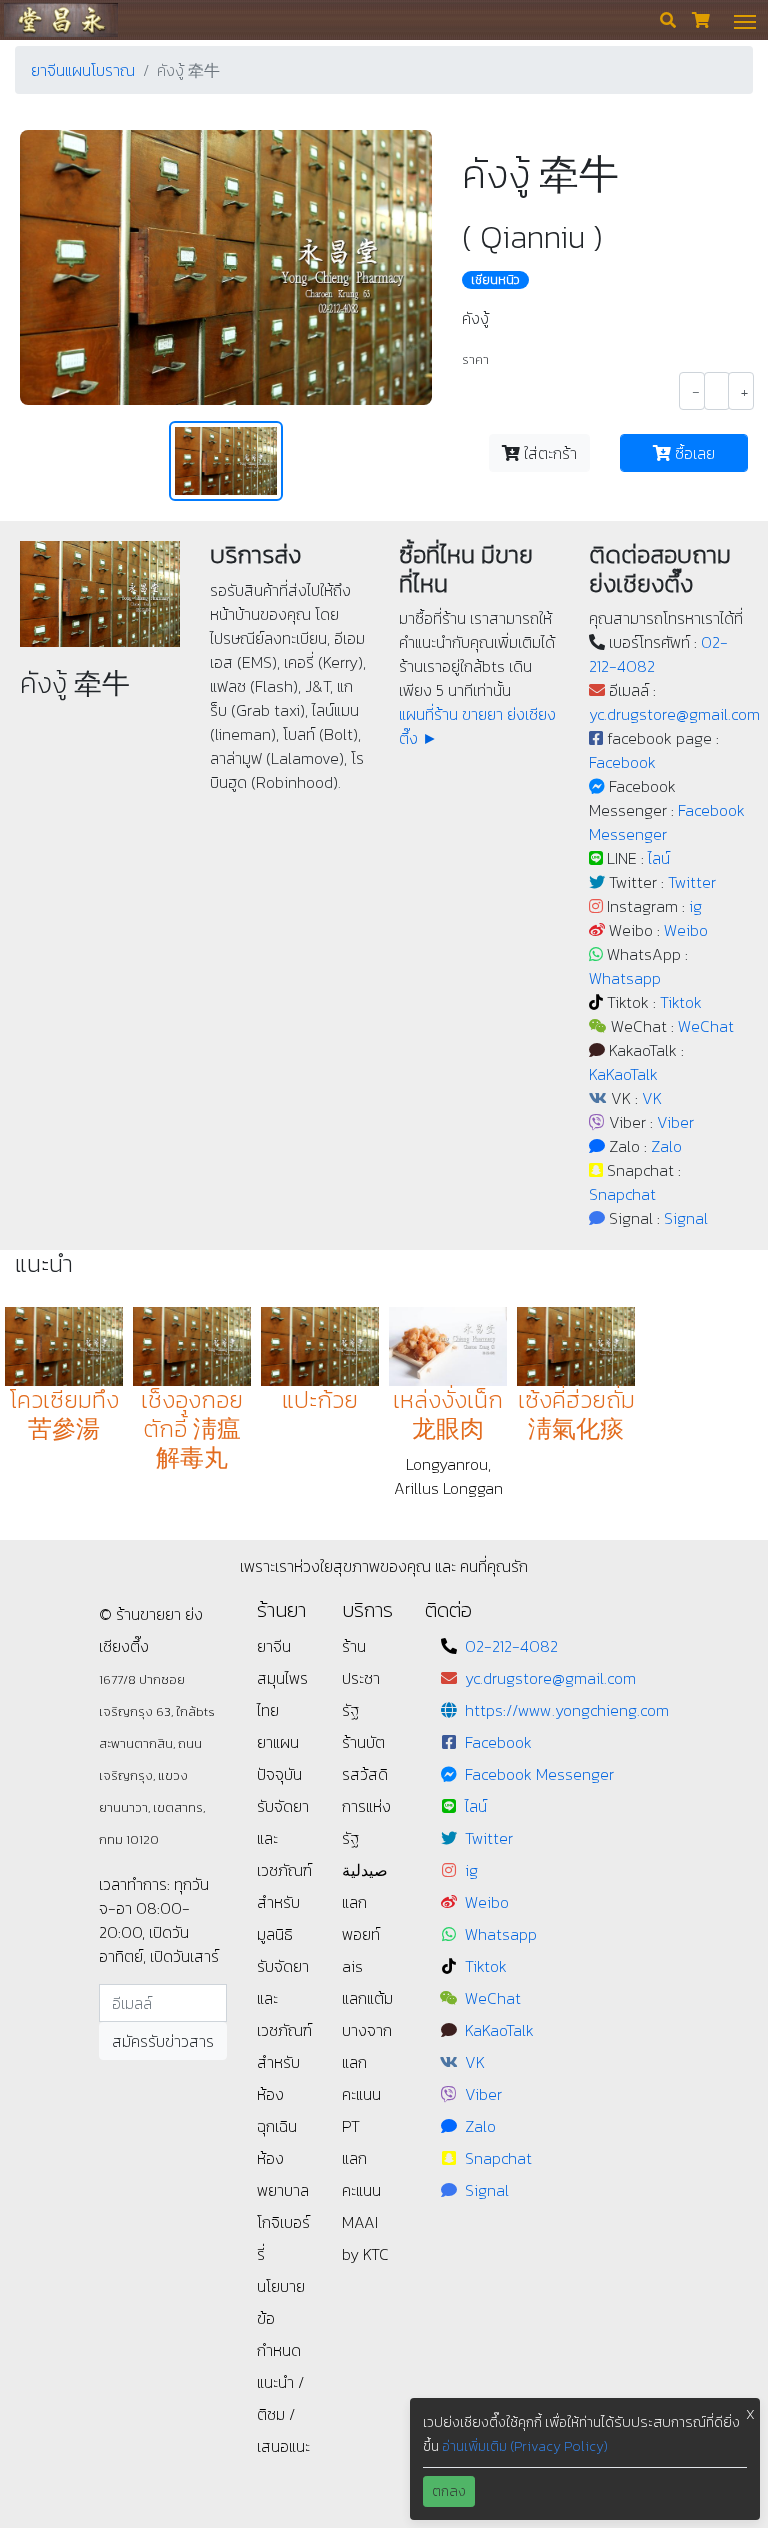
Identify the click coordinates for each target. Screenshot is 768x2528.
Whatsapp (625, 978)
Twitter (692, 882)
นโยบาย (281, 2286)
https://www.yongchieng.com (567, 1710)
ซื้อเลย (693, 453)
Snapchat (622, 1194)
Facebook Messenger (539, 1774)
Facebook (622, 762)
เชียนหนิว (495, 280)
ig (695, 906)
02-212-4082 (511, 1646)
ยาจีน (274, 1646)
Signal (686, 1218)
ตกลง (449, 2491)
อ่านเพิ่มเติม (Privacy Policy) (525, 2446)
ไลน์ (659, 858)
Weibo (686, 930)
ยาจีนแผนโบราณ (83, 70)
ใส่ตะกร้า (548, 453)
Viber (675, 1122)
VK (652, 1098)
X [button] (750, 2414)
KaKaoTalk (623, 1074)
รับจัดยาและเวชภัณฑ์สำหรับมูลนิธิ (284, 1870)
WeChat (706, 1026)
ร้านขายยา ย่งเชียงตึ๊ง (60, 19)
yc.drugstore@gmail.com (674, 714)
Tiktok (681, 1002)
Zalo (666, 1146)
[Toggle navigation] (745, 20)
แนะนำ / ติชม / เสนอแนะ (283, 2414)
